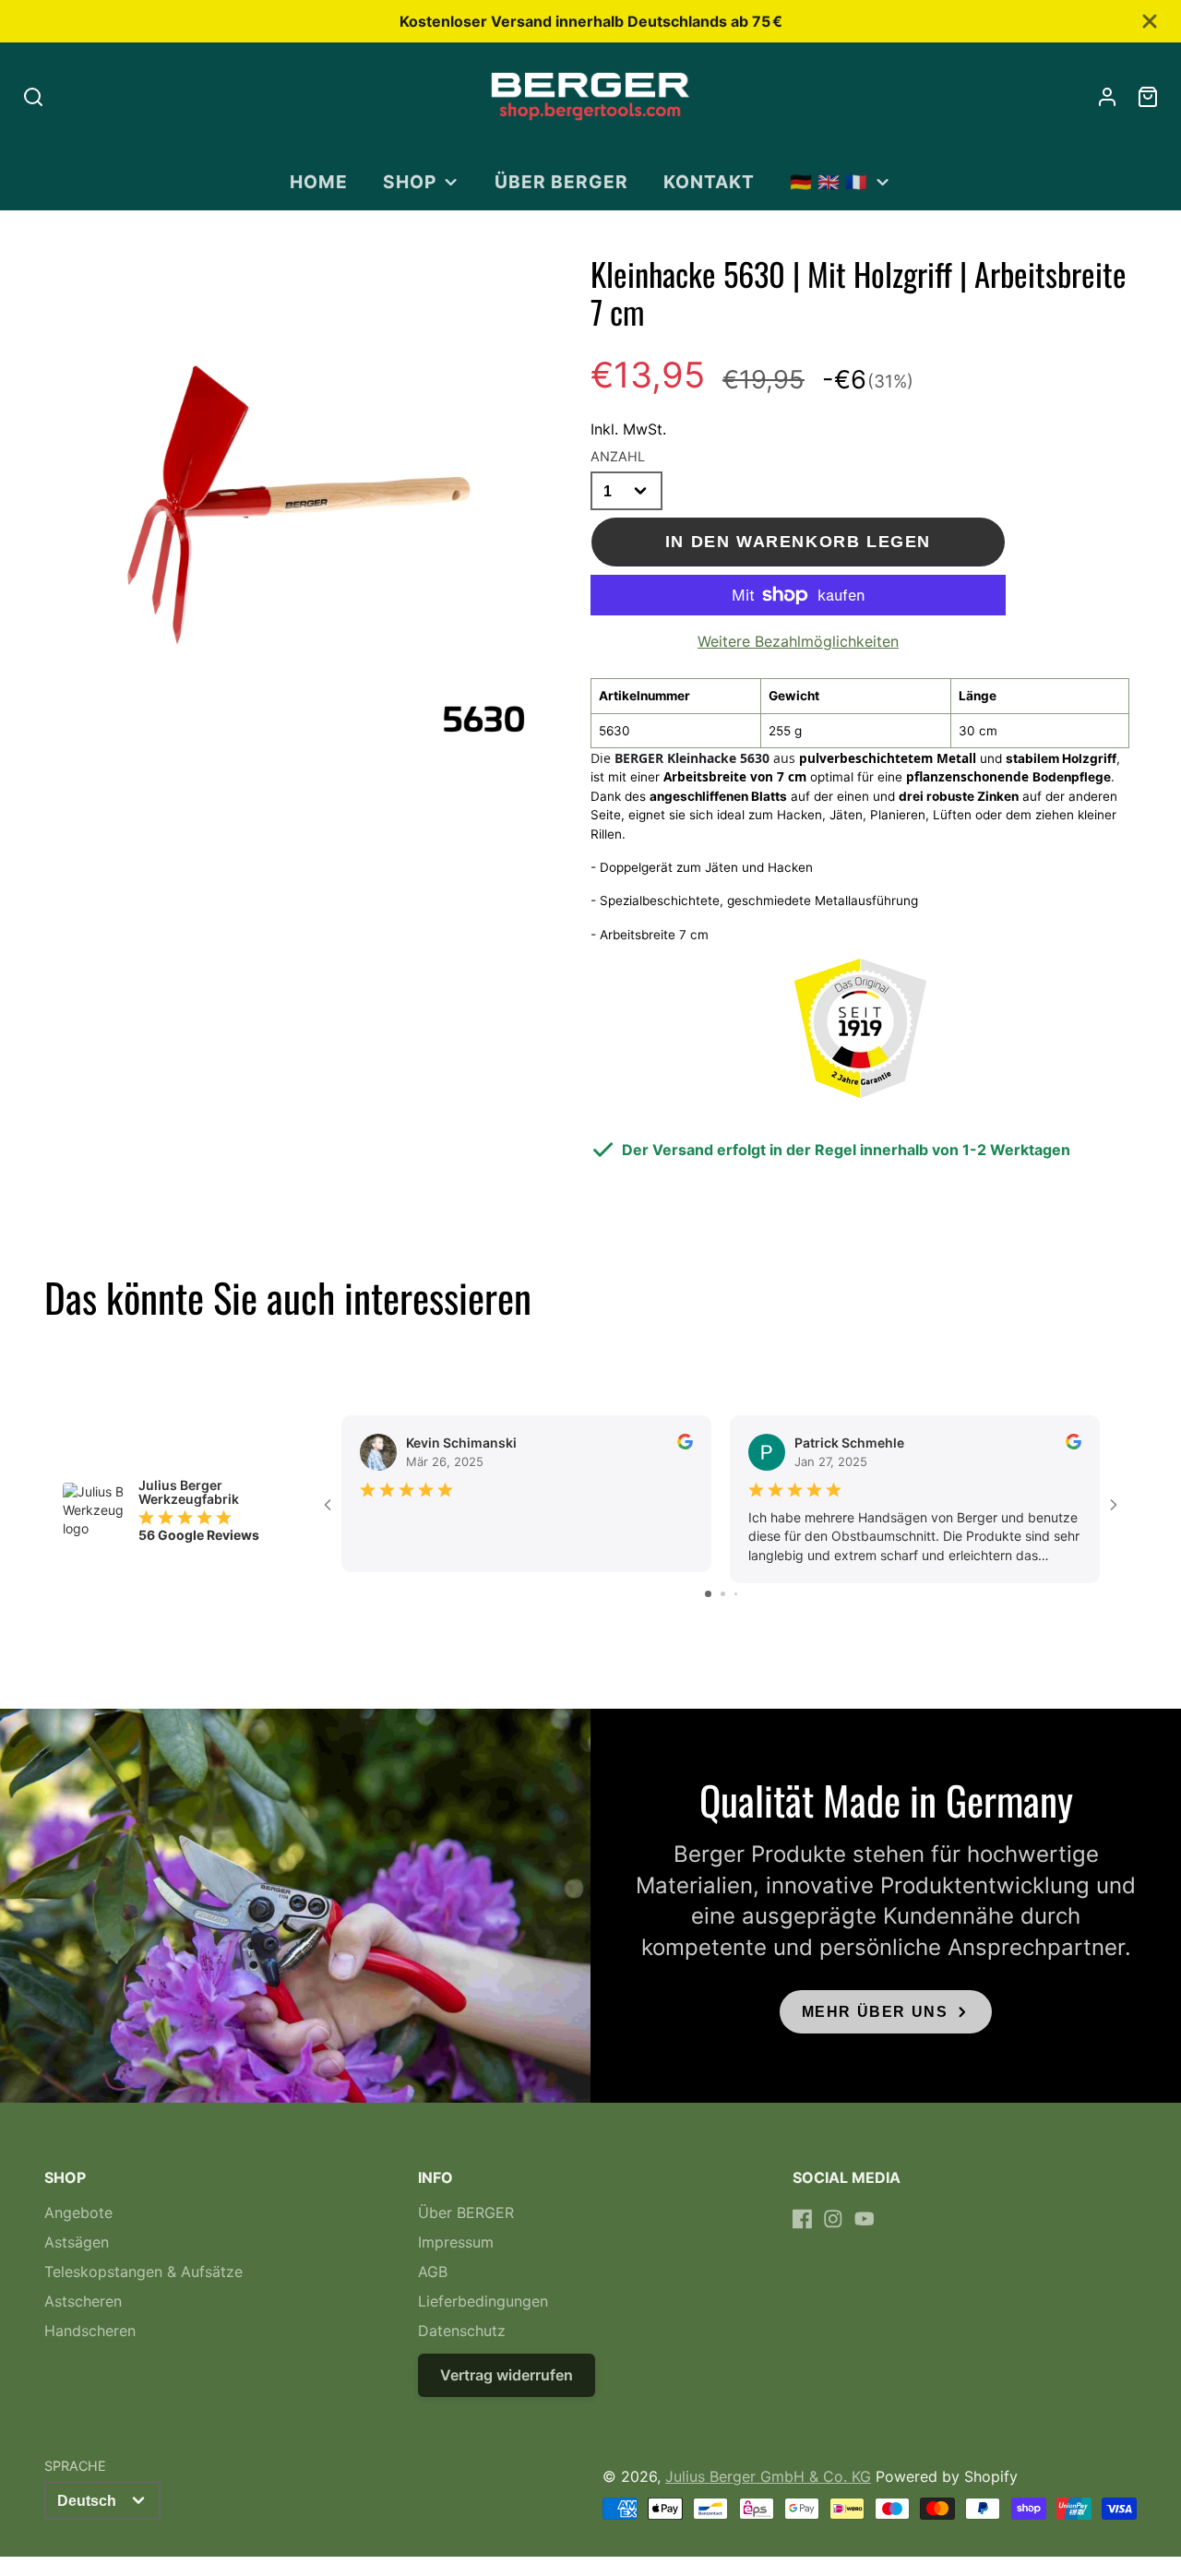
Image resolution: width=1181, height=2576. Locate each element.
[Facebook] (803, 2219)
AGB (433, 2272)
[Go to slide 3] (736, 1594)
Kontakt (709, 182)
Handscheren (90, 2331)
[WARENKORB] (1148, 97)
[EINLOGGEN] (1107, 97)
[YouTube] (865, 2219)
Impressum (456, 2242)
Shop (410, 182)
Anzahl (618, 456)
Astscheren (83, 2301)
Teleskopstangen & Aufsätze (143, 2272)
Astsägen (77, 2242)
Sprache (75, 2466)
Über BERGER (561, 182)
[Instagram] (833, 2219)
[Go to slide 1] (708, 1594)
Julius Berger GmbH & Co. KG (768, 2476)
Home (319, 182)
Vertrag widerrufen (507, 2375)
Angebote (78, 2212)
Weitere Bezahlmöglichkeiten (798, 641)
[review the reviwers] (685, 1444)
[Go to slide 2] (723, 1594)
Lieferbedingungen (483, 2301)
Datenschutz (462, 2331)
